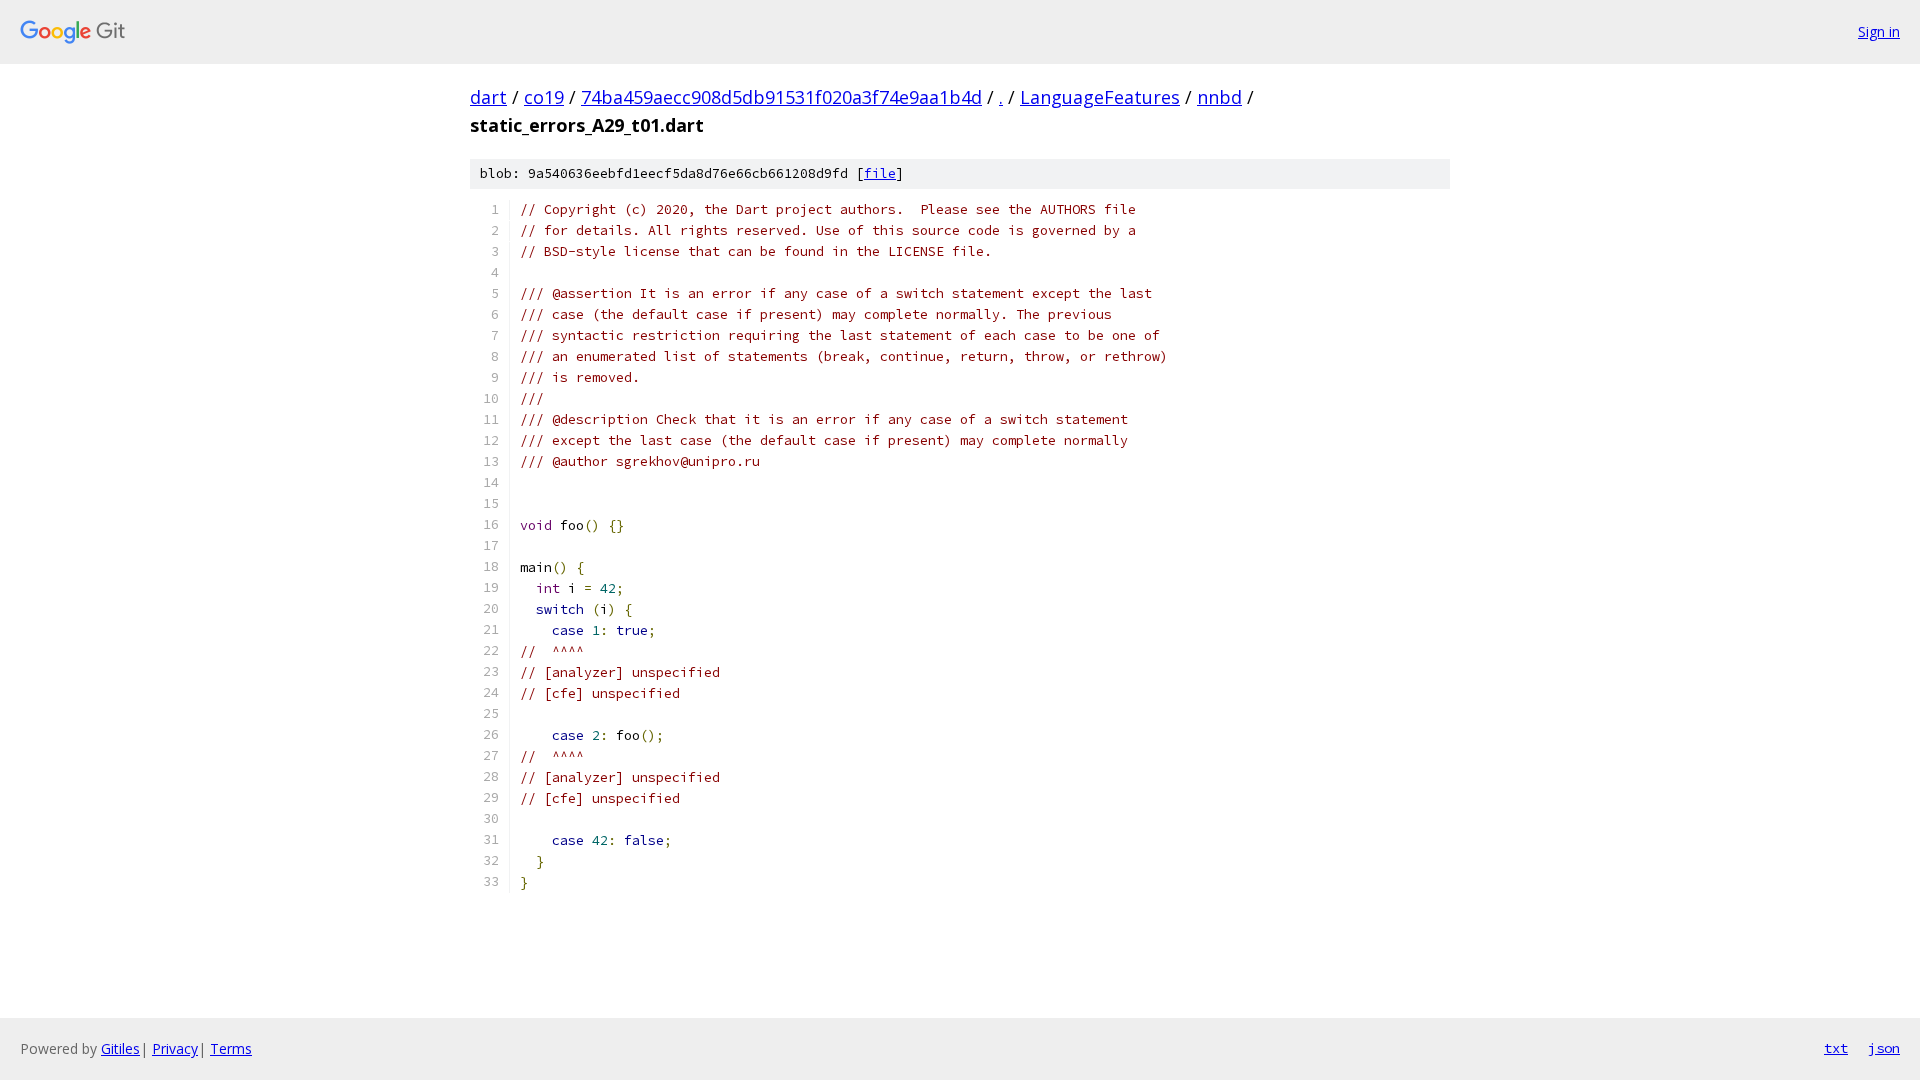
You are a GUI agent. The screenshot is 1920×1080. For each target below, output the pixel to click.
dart (488, 97)
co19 (544, 97)
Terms (231, 1048)
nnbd (1219, 97)
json (1884, 1048)
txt (1836, 1048)
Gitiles (120, 1048)
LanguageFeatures (1100, 97)
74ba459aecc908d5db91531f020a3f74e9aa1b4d (781, 97)
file (880, 173)
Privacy (175, 1048)
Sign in (1879, 31)
